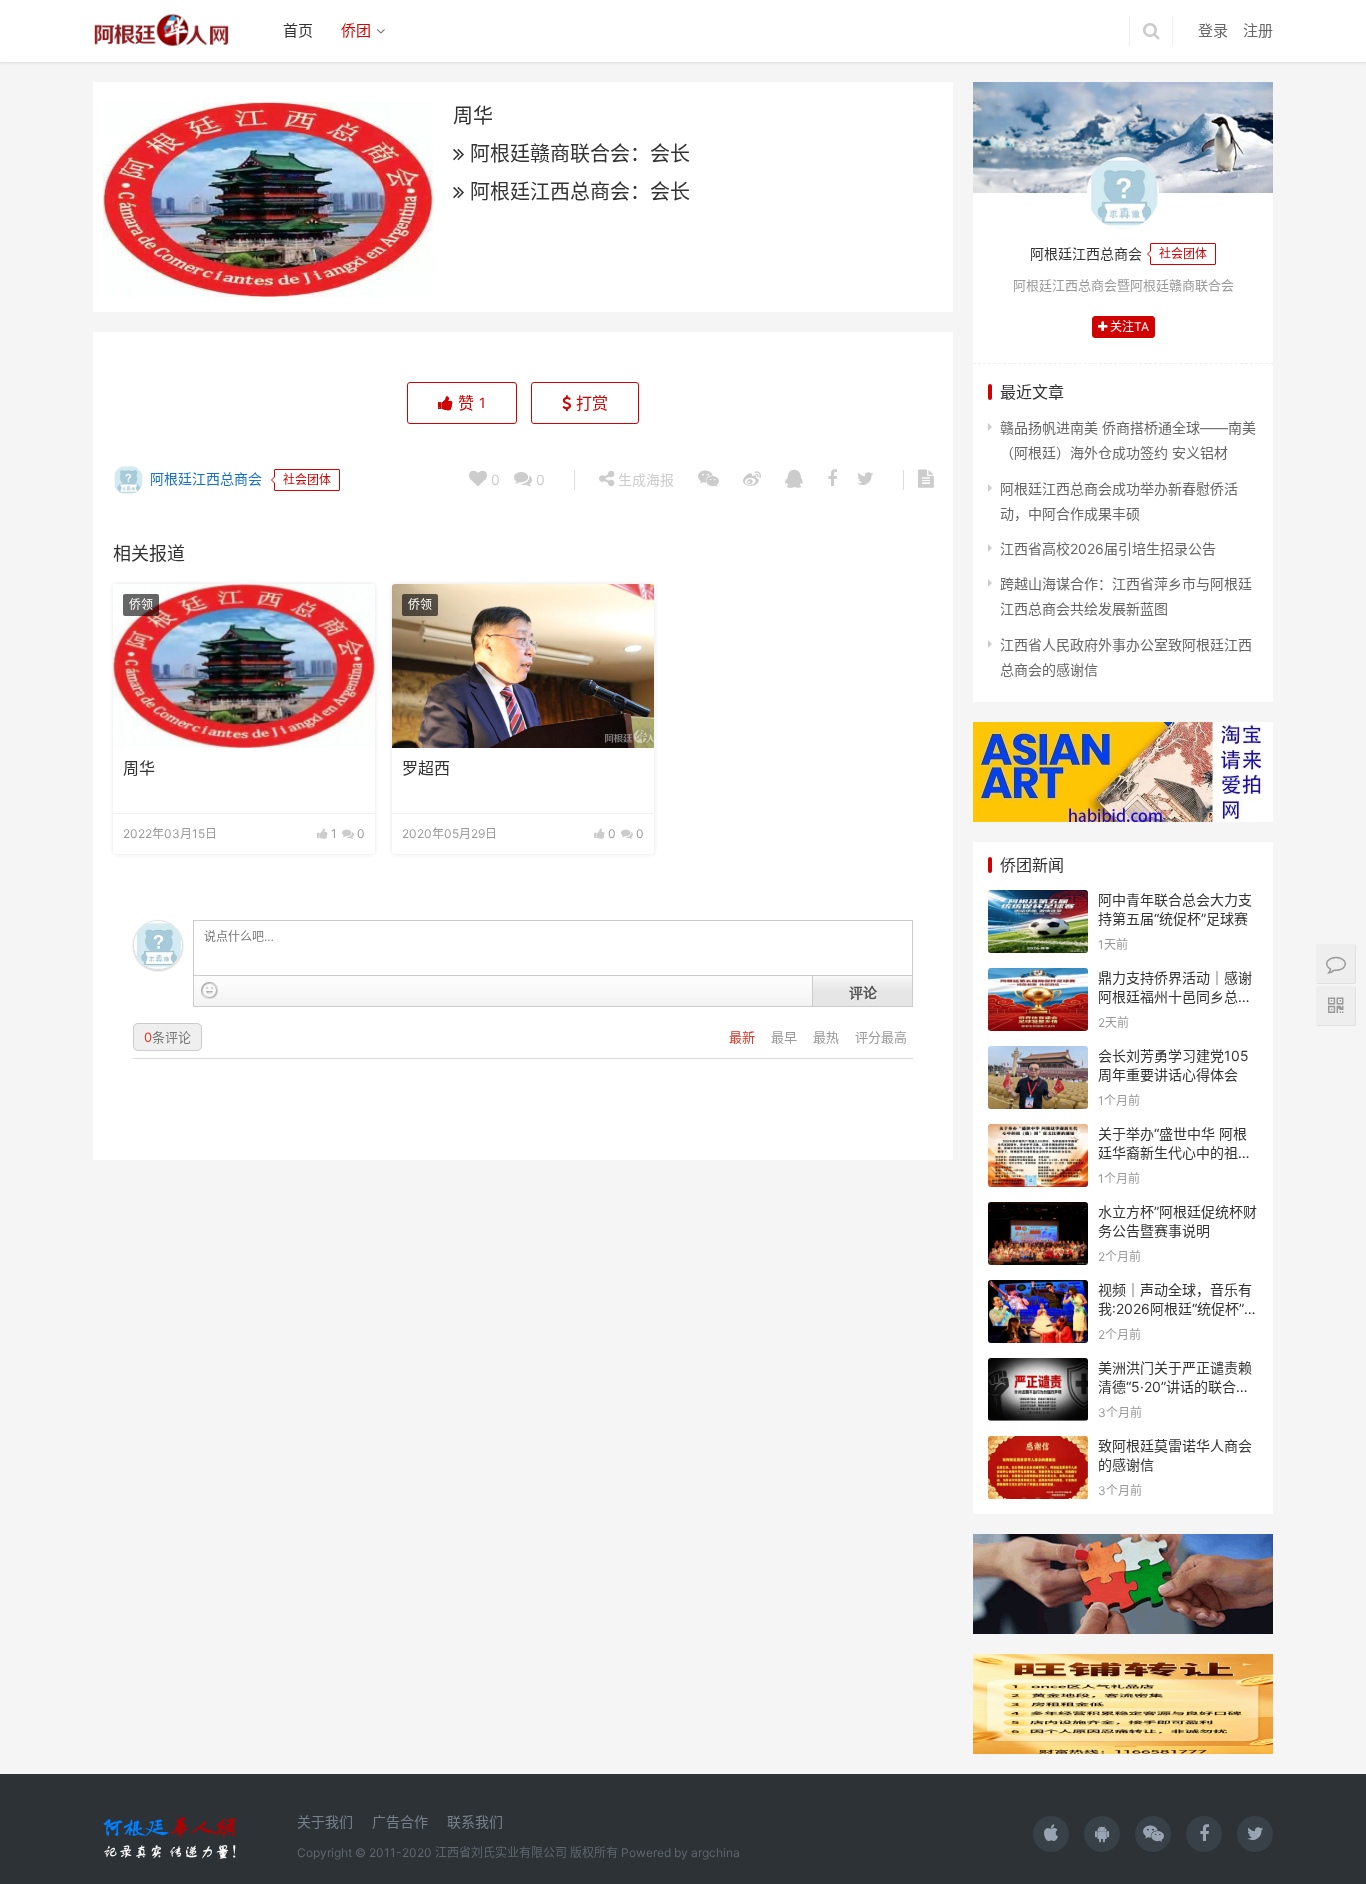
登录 (1213, 30)
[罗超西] (523, 666)
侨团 (356, 30)
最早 (786, 1037)
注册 (1258, 30)
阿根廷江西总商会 (204, 478)
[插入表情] (209, 990)
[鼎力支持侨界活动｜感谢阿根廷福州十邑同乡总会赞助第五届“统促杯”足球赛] (1038, 980)
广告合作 (400, 1821)
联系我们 (475, 1821)
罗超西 (426, 768)
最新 (744, 1037)
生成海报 (644, 479)
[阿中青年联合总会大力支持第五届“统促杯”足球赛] (1038, 902)
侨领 (141, 604)
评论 (863, 992)
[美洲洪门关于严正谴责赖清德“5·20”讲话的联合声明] (1038, 1370)
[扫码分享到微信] (708, 480)
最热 (828, 1037)
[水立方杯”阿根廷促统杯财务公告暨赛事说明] (1038, 1214)
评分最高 (881, 1037)
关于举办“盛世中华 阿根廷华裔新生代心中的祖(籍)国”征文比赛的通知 (1172, 1153)
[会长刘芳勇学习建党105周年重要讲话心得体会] (1038, 1058)
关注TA (1128, 326)
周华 (139, 768)
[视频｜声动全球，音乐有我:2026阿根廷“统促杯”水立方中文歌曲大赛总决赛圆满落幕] (1038, 1292)
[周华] (244, 666)
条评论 (167, 1037)
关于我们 (325, 1821)
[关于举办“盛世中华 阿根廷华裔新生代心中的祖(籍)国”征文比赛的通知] (1038, 1136)
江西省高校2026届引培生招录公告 (1108, 548)
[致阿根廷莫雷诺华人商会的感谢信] (1038, 1448)
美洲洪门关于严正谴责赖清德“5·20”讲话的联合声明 (1175, 1387)
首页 (298, 30)
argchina (715, 1852)
